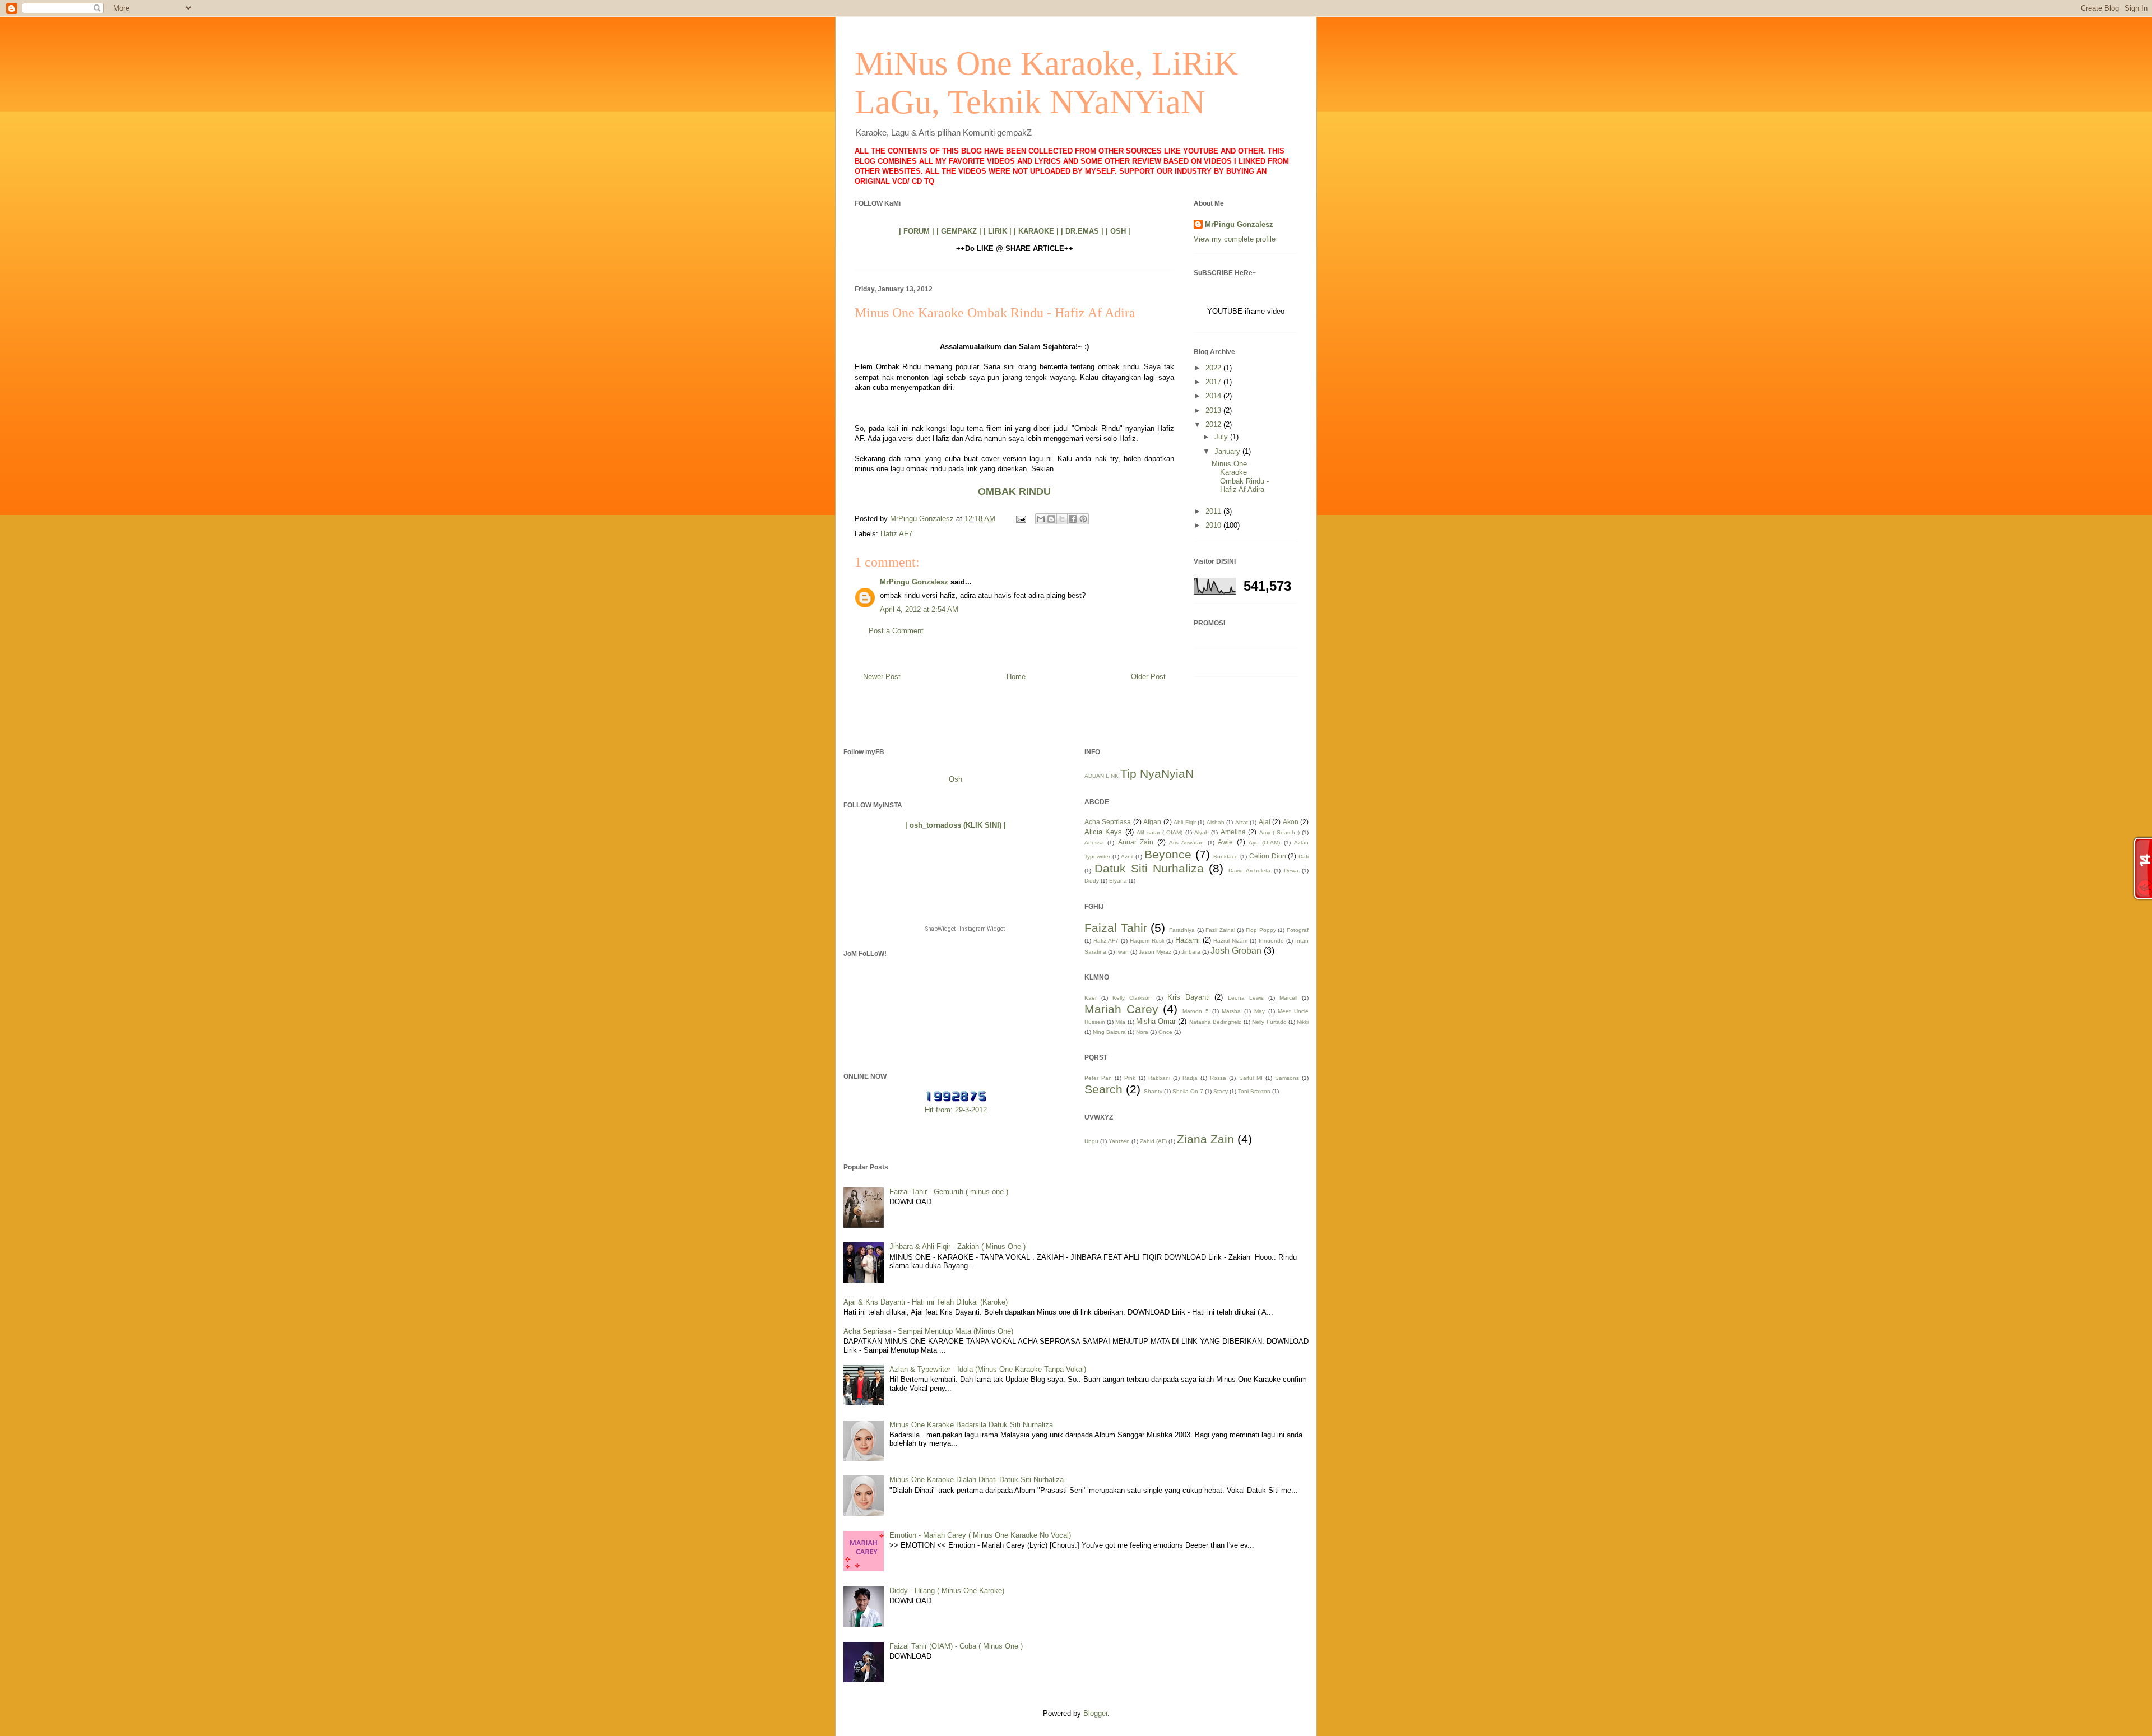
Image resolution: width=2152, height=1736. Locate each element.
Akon (1291, 822)
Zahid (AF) (1153, 1141)
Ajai (1265, 822)
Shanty (1153, 1091)
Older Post (1148, 677)
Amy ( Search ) (1279, 832)
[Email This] (1041, 519)
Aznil (1127, 857)
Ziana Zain (1205, 1139)
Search (1103, 1089)
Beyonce (1168, 854)
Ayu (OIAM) (1264, 843)
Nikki (1303, 1022)
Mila (1120, 1022)
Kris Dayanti (1189, 997)
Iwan (1123, 952)
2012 (1214, 424)
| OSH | (1118, 231)
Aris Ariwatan (1186, 843)
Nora (1142, 1032)
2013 (1214, 410)
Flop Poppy (1261, 930)
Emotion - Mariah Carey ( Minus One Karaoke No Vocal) (980, 1535)
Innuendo (1271, 941)
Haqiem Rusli (1147, 941)
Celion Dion (1268, 856)
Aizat (1242, 822)
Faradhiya (1182, 930)
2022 (1214, 368)
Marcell (1288, 998)
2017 (1214, 382)
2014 (1214, 396)
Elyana (1118, 881)
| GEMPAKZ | (959, 231)
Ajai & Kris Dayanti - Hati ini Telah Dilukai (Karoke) (926, 1302)
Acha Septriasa (1108, 822)
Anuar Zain (1136, 842)
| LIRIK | (998, 231)
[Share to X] (1062, 519)
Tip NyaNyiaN (1157, 774)
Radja (1190, 1078)
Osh (956, 779)
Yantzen (1119, 1141)
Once (1165, 1032)
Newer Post (882, 677)
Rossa (1218, 1078)
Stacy (1221, 1091)
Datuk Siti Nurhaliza (1149, 868)
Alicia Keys (1103, 832)
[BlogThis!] (1051, 519)
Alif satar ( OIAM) (1160, 832)
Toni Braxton (1254, 1091)
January (1228, 451)
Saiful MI (1251, 1078)
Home (1016, 677)
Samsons (1287, 1078)
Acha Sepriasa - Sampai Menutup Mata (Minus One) (928, 1331)
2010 (1214, 525)
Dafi (1304, 857)
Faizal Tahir (1116, 928)
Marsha (1231, 1011)
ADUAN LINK (1101, 776)
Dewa (1291, 871)
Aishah (1216, 822)
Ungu (1091, 1141)
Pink (1130, 1078)
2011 (1214, 511)
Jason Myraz (1155, 952)
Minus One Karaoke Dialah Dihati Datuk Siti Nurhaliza (977, 1480)
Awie (1225, 842)
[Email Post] (1020, 519)
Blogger (1095, 1713)
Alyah (1202, 832)
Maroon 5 (1196, 1011)
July (1222, 437)
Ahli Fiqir (1184, 822)
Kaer (1091, 998)
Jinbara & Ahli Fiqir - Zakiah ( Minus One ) (957, 1247)
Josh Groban (1236, 951)
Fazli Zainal (1220, 930)
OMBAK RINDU (1014, 491)
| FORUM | (917, 231)
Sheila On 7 (1188, 1091)
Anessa (1094, 843)
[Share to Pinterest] (1083, 519)
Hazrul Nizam (1230, 941)
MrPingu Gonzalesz (914, 582)
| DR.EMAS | (1082, 231)
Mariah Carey (1121, 1009)
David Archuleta (1249, 871)
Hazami (1188, 940)
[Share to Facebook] (1073, 519)
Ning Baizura (1109, 1032)
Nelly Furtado (1269, 1022)
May (1260, 1011)
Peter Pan (1098, 1078)
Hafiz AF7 (896, 534)
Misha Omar (1156, 1021)
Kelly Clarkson (1132, 998)
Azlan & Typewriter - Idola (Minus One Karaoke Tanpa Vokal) (988, 1369)
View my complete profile (1235, 239)
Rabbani (1159, 1078)
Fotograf (1298, 930)
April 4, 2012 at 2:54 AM (919, 609)
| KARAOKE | (1036, 231)
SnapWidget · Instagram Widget (965, 929)
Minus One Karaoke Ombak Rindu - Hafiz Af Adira (1240, 477)
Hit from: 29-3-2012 (956, 1110)
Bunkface (1226, 857)
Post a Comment (896, 631)
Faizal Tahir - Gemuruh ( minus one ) (949, 1192)
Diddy (1092, 881)
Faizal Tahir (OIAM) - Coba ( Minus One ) (956, 1646)
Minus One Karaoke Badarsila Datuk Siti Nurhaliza (971, 1425)
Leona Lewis (1246, 998)
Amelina (1233, 832)
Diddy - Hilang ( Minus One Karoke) (947, 1591)
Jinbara (1191, 952)
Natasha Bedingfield (1216, 1022)
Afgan (1152, 822)
